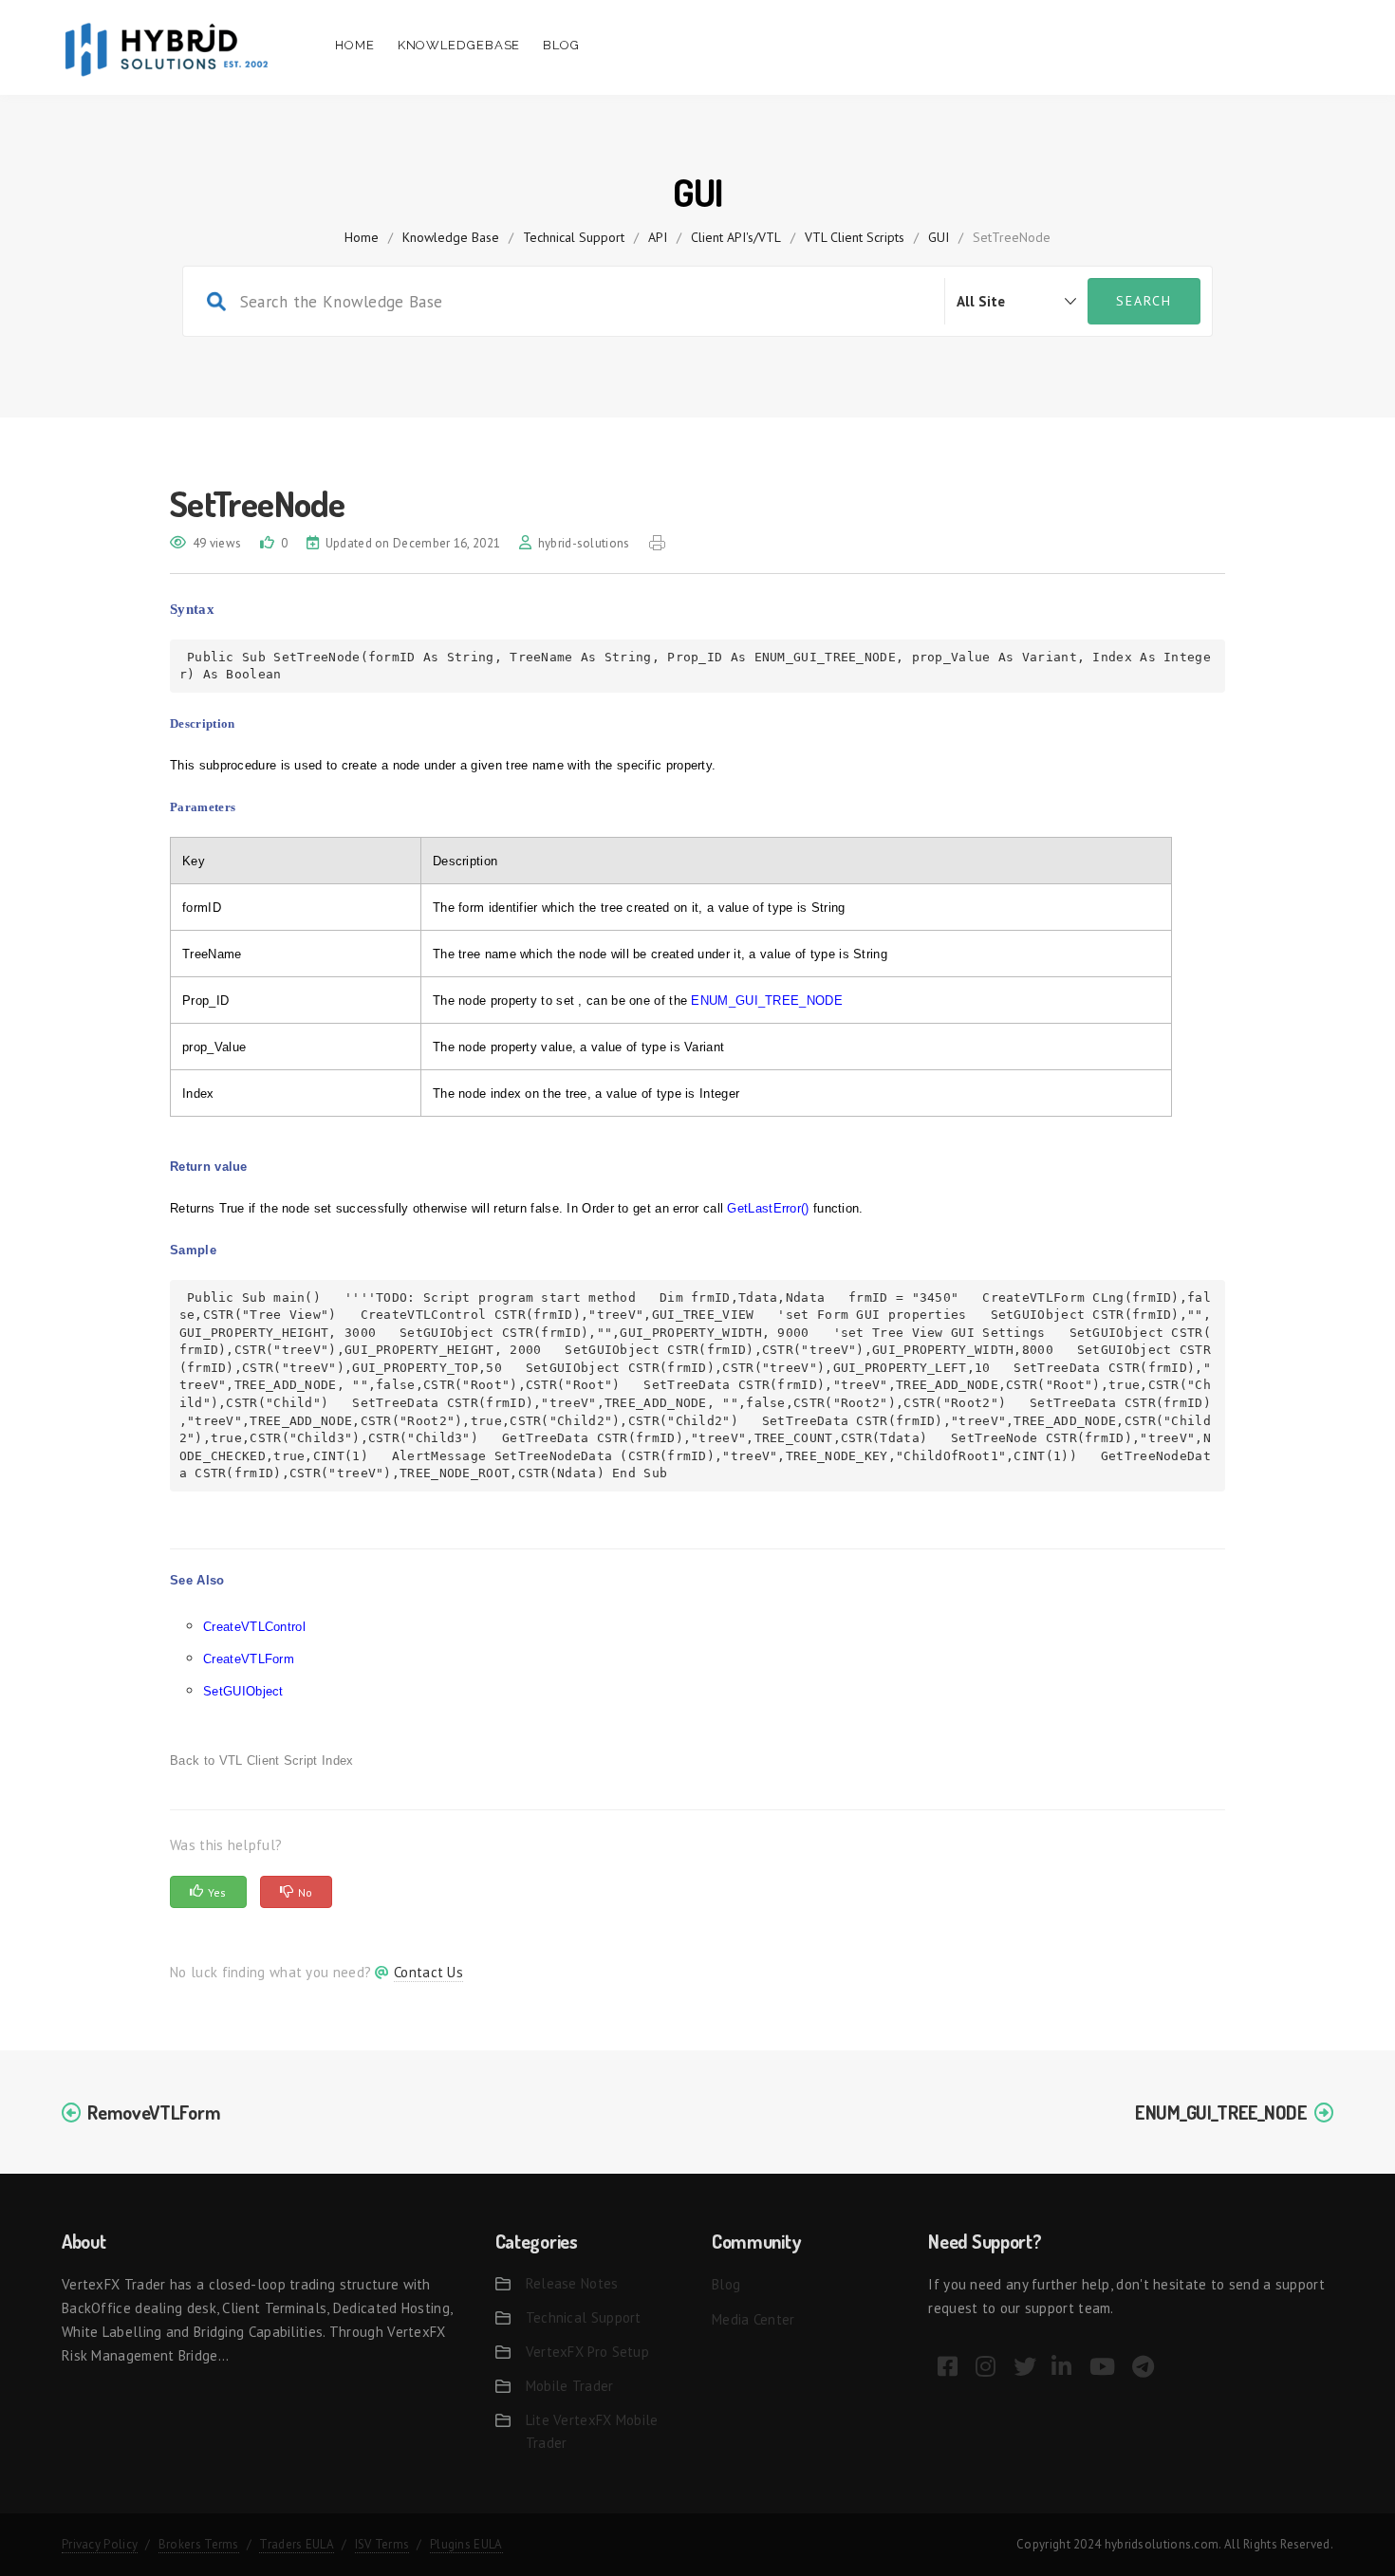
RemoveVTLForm (154, 2112)
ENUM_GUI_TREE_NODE (1221, 2112)
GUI (939, 237)
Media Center (753, 2319)
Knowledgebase (459, 45)
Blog (561, 45)
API (658, 237)
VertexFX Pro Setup (587, 2352)
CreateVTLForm (249, 1659)
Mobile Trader (570, 2386)
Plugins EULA (466, 2544)
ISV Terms (382, 2544)
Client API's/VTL (736, 237)
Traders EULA (297, 2544)
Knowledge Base (451, 237)
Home (355, 45)
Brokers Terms (199, 2544)
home (362, 237)
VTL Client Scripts (855, 237)
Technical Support (574, 237)
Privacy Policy (100, 2544)
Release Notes (572, 2283)
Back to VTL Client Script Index (261, 1761)
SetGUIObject (243, 1691)
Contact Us (428, 1972)
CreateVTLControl (254, 1627)
